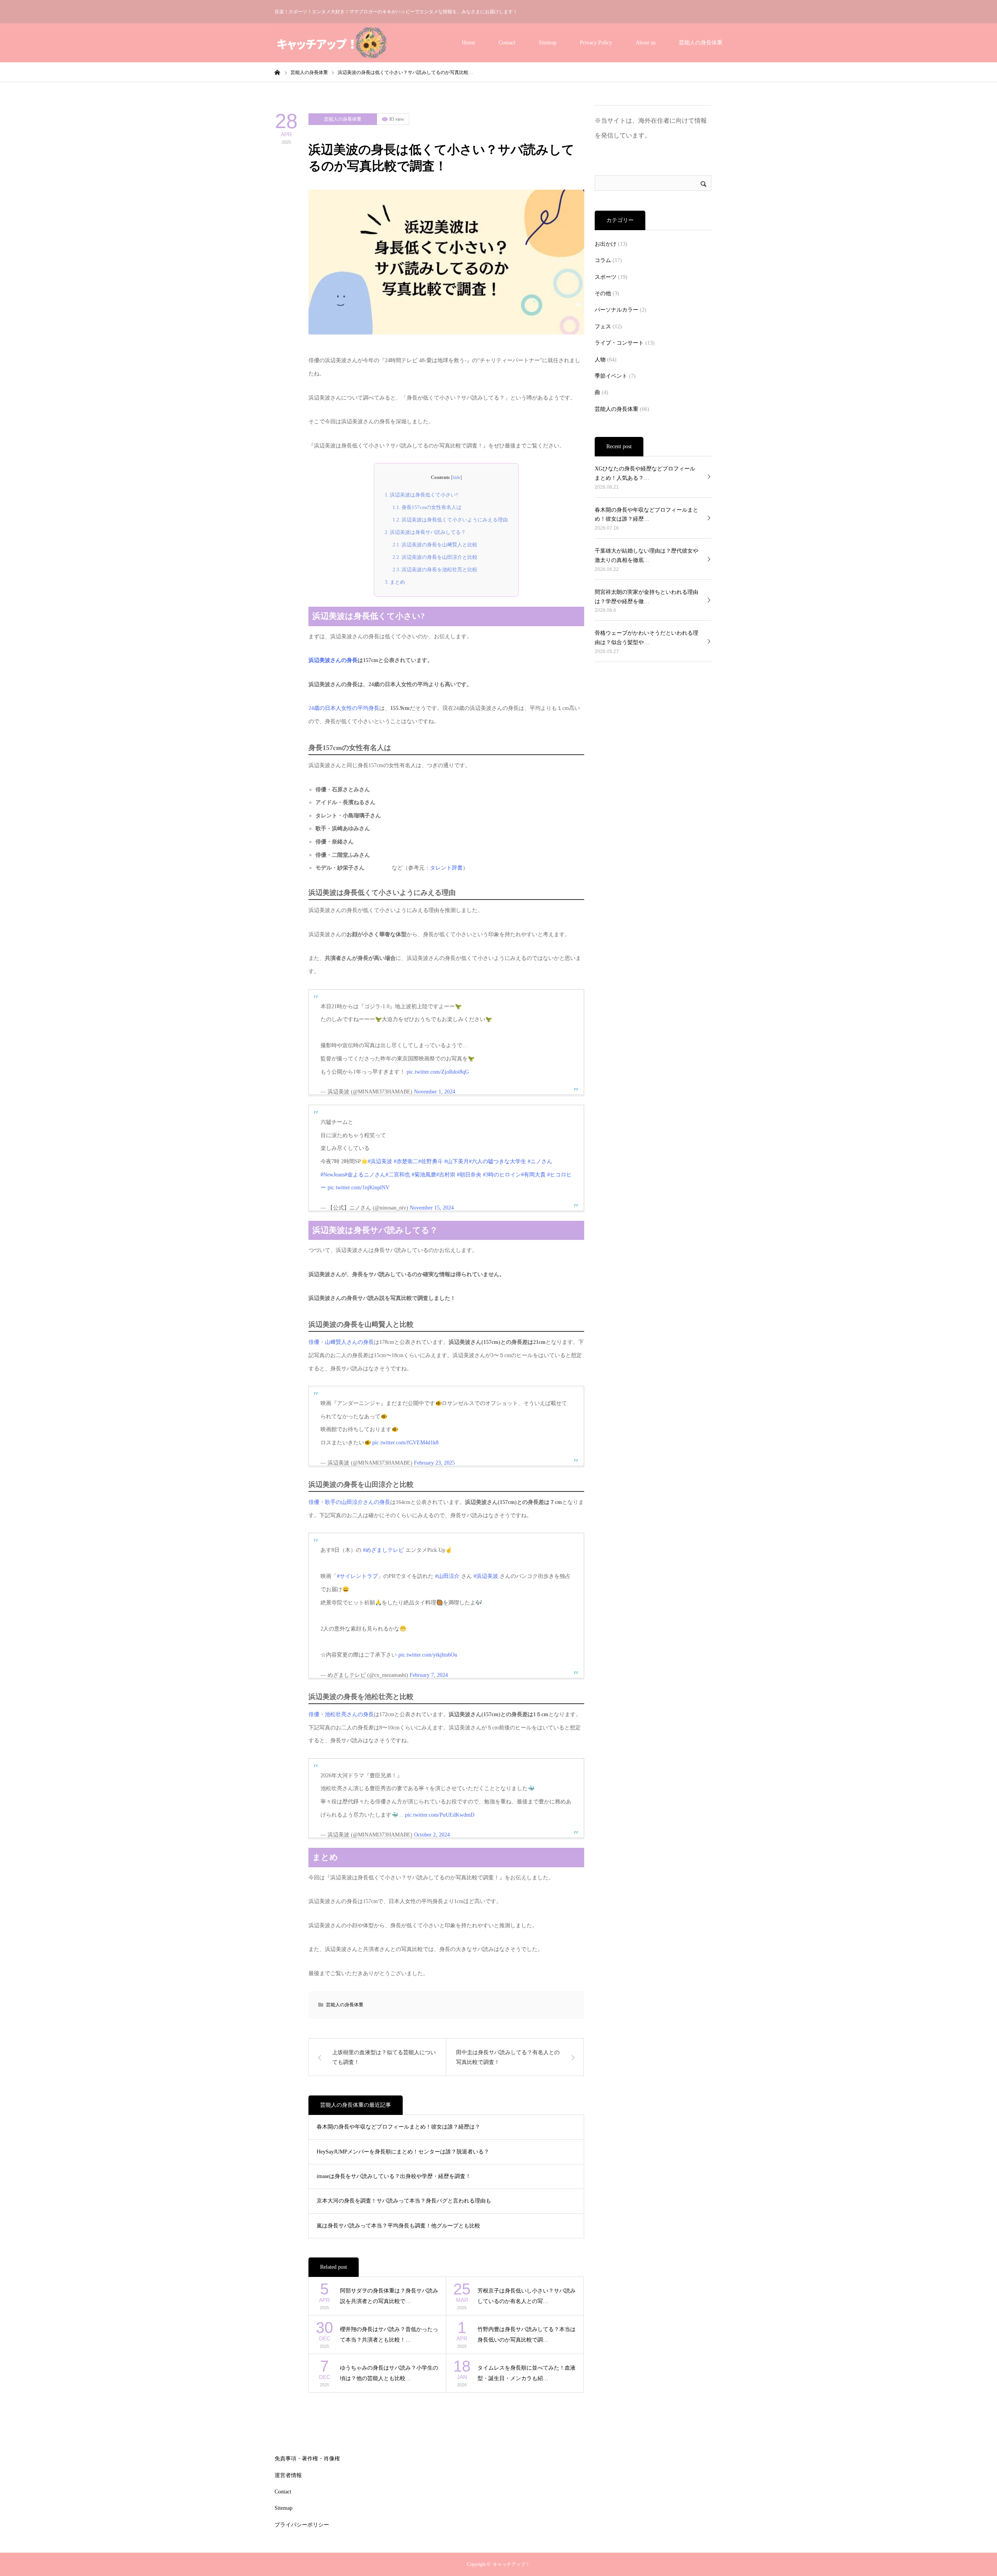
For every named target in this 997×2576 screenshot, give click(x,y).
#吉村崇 (446, 1175)
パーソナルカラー (617, 310)
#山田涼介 (447, 1576)
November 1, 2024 (435, 1092)
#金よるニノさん (365, 1175)
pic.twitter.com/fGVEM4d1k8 (405, 1443)
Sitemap (548, 43)
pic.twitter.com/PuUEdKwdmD (440, 1815)
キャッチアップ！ (511, 2564)
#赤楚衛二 (406, 1161)
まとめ (395, 582)
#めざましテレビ (383, 1550)
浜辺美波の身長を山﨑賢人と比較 (435, 545)
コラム (603, 260)
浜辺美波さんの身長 (333, 660)
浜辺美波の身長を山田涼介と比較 (435, 557)
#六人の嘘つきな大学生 (498, 1161)
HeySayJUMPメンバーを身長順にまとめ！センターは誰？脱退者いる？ (403, 2152)
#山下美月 (457, 1161)
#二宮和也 (398, 1175)
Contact (507, 43)
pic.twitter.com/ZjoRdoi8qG (438, 1072)
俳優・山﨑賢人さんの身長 (341, 1342)
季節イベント (611, 376)
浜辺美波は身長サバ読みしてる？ (425, 532)
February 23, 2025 (434, 1463)
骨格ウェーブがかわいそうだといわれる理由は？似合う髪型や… (646, 638)
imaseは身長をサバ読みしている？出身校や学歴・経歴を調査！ (394, 2176)
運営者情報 (288, 2475)
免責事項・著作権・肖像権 (307, 2459)
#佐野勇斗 (431, 1161)
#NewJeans (333, 1175)
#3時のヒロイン (502, 1175)
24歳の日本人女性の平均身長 (344, 708)
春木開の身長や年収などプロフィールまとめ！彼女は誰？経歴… (646, 515)
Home (469, 43)
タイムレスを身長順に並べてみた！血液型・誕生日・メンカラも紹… (527, 2373)
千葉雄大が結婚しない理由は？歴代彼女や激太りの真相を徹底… (646, 556)
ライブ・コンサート (619, 343)
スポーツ (606, 277)
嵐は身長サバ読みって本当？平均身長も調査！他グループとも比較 (398, 2226)
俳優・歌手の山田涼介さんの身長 (349, 1502)
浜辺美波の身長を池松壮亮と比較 (435, 570)
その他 (603, 293)
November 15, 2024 (432, 1208)
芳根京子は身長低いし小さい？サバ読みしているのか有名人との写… (527, 2296)
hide (456, 477)
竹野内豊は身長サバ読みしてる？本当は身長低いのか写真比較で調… (527, 2335)
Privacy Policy (596, 43)
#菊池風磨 (424, 1175)
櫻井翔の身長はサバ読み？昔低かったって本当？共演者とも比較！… (389, 2335)
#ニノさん (540, 1161)
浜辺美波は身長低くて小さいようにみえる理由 (450, 520)
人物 (600, 360)
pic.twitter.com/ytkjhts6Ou (428, 1655)
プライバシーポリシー (302, 2525)
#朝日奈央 (469, 1175)
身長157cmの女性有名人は (427, 507)
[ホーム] (277, 72)
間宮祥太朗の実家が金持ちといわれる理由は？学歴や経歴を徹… (646, 597)
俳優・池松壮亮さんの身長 (341, 1714)
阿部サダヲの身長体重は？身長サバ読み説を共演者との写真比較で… (389, 2296)
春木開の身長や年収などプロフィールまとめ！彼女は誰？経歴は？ (398, 2127)
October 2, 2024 (432, 1835)
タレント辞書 (446, 868)
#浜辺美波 (380, 1161)
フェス (603, 327)
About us (646, 43)
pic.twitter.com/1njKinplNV (358, 1188)
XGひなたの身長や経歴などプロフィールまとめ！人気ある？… (645, 473)
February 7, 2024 (429, 1675)
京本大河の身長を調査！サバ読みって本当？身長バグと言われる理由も (404, 2201)
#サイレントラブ (357, 1576)
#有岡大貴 (533, 1175)
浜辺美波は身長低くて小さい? (421, 495)
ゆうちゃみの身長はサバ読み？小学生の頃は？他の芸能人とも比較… (389, 2373)
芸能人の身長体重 (701, 43)
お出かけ (606, 244)
